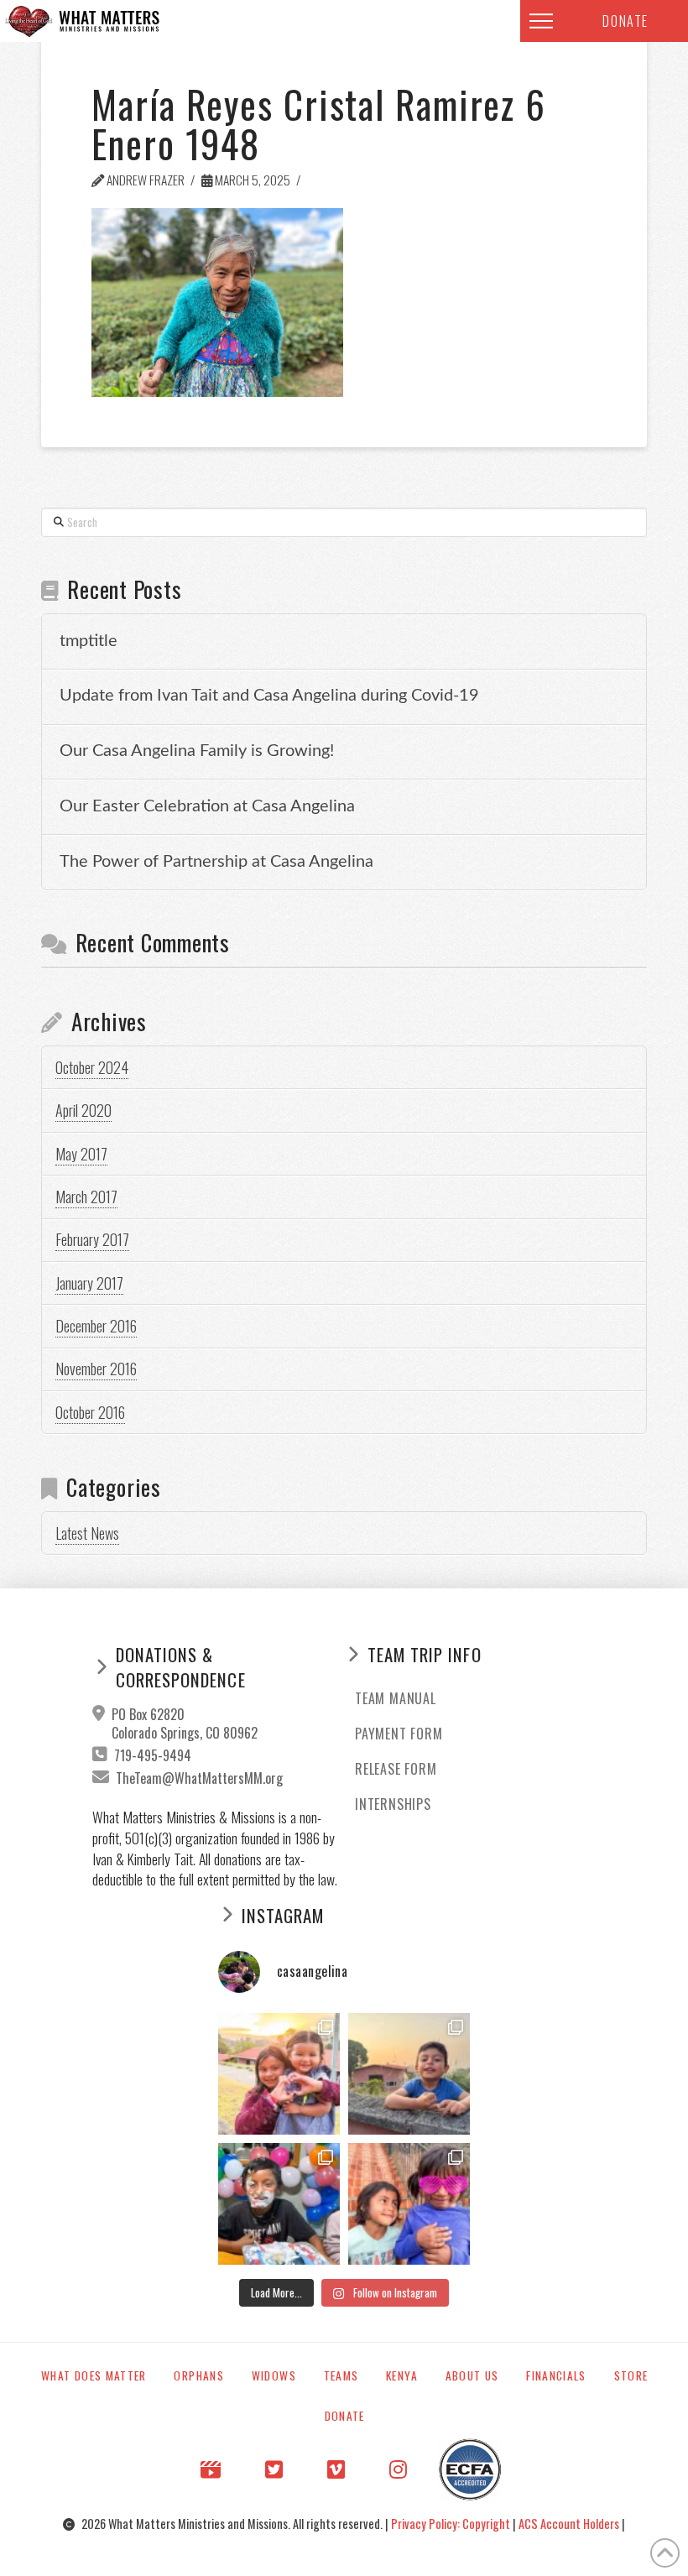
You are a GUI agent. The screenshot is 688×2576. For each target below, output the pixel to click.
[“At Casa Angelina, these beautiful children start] (409, 2204)
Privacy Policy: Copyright (452, 2524)
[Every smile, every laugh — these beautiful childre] (409, 2074)
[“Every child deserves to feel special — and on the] (279, 2204)
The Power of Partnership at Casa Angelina (216, 862)
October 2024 (92, 1067)
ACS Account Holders (570, 2524)
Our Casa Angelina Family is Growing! (197, 751)
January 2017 (89, 1283)
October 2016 (90, 1412)
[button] (541, 21)
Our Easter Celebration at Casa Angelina (207, 806)
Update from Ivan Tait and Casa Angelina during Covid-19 (269, 696)
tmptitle (89, 641)
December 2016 (96, 1326)
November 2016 (96, 1369)
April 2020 (83, 1110)
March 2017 (86, 1197)
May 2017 (81, 1154)
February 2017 (92, 1239)
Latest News (87, 1533)
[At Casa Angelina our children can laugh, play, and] (279, 2074)
